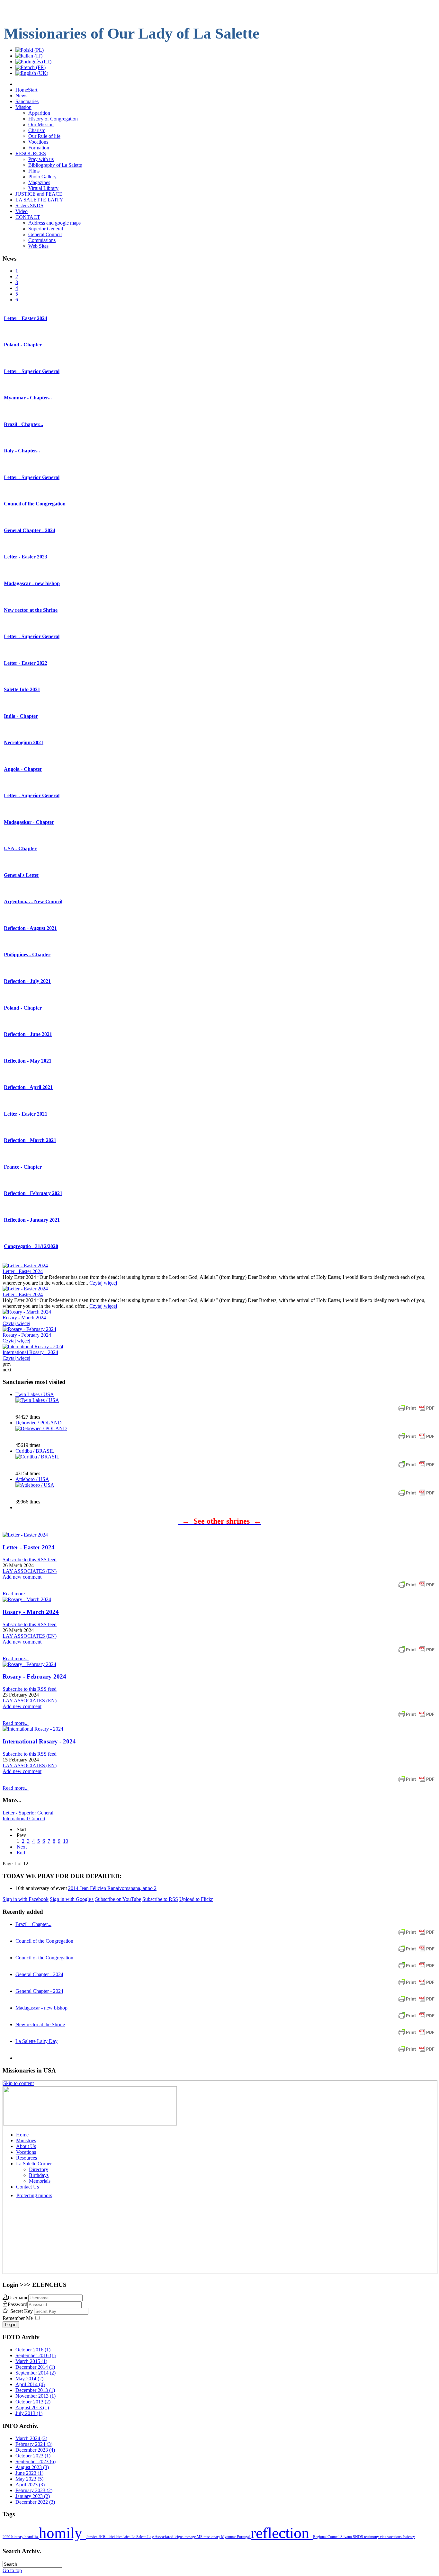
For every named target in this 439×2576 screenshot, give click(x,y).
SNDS (358, 2537)
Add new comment (22, 1577)
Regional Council (327, 2537)
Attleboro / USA (32, 1479)
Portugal (244, 2537)
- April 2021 (28, 1087)
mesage (191, 2537)
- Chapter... (28, 398)
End (21, 1853)
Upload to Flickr (196, 1899)
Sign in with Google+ (72, 1899)
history (18, 2537)
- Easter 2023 (26, 557)
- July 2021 (27, 981)
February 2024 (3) (34, 2444)
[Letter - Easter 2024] (25, 1535)
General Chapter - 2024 (39, 1974)
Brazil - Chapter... (33, 1924)
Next (22, 1847)
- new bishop (32, 583)
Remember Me (18, 2318)
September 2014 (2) (36, 2373)
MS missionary (209, 2537)
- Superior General (32, 371)
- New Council (33, 901)
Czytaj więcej (103, 1283)
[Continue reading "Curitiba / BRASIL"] (37, 1457)
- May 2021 (28, 1061)
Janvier (92, 2537)
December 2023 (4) (35, 2450)
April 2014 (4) (30, 2384)
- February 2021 (33, 1193)
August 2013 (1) (32, 2407)
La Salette (139, 2537)
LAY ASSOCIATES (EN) (30, 1571)
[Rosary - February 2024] (29, 1664)
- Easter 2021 (26, 1114)
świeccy (409, 2537)
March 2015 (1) (31, 2361)
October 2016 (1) (33, 2350)
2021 (24, 742)
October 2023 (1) (33, 2456)
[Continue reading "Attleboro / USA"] (35, 1485)
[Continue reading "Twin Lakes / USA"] (37, 1400)
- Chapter (23, 345)
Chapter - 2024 (30, 530)
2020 (7, 2537)
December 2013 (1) (35, 2390)
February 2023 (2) (34, 2490)
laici (112, 2537)
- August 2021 (30, 928)
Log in (11, 2325)
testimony (372, 2537)
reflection (282, 2533)
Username (18, 2298)
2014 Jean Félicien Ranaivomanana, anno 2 (112, 1888)
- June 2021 (28, 1034)
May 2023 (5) (29, 2479)
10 (66, 1841)
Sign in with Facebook (26, 1899)
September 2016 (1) (36, 2355)
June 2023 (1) (29, 2473)
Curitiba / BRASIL (35, 1451)
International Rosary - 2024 (30, 1352)
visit (384, 2537)
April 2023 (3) (30, 2485)
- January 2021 (32, 1220)
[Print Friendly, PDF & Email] (417, 1411)
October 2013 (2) (33, 2402)
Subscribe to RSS (160, 1899)
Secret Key (22, 2311)
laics (120, 2537)
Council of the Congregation (44, 1941)
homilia (32, 2537)
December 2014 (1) (35, 2367)
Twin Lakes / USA (35, 1394)
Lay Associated (161, 2537)
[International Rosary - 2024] (33, 1729)
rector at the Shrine (31, 610)
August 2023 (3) (32, 2467)
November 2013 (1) (36, 2396)
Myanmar (229, 2537)
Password (18, 2304)
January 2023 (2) (33, 2496)
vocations (395, 2537)
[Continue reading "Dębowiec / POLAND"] (41, 1428)
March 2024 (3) (31, 2438)
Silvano (347, 2537)
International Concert (24, 1818)
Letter (22, 875)
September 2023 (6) (36, 2461)
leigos (179, 2537)
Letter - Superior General (28, 1813)
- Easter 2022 (26, 663)
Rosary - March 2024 (24, 1318)
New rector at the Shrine (40, 2024)
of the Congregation (35, 504)
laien (127, 2537)
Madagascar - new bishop (41, 2008)
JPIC (103, 2536)
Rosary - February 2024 (27, 1335)
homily (63, 2533)
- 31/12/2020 (31, 1246)
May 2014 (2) (29, 2379)
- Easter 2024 (26, 318)
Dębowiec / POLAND (39, 1423)
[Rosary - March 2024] (27, 1599)
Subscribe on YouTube (118, 1899)
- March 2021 (30, 1140)
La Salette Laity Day (36, 2041)
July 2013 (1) (29, 2413)
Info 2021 (22, 689)
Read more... (16, 1594)
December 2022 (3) (35, 2502)
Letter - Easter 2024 (23, 1271)
